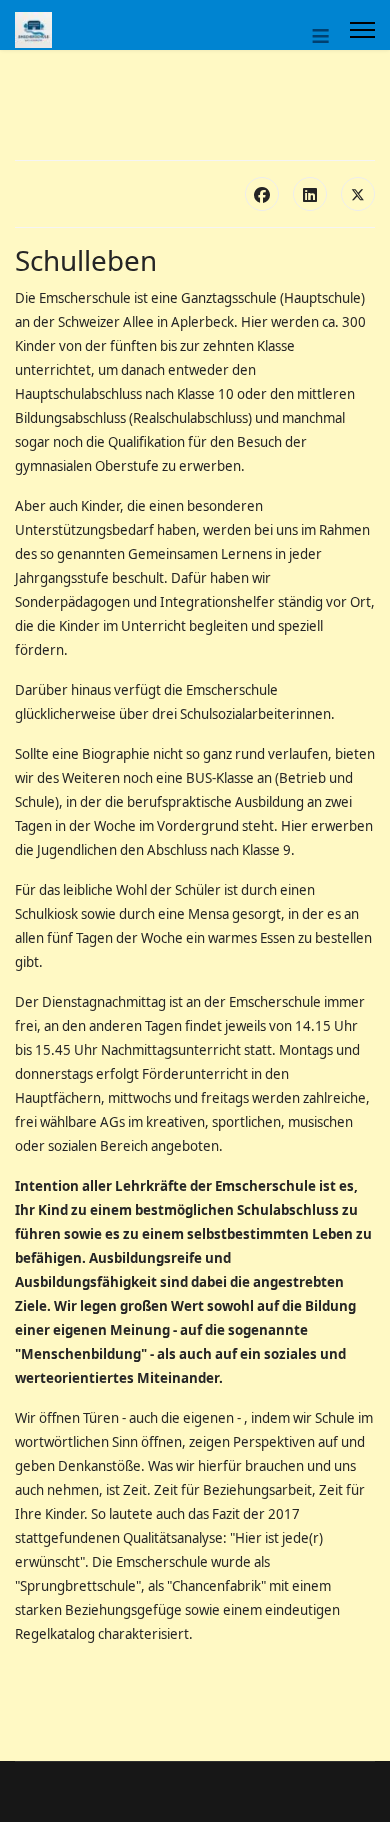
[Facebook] (262, 194)
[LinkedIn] (310, 194)
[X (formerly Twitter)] (358, 194)
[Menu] (362, 30)
